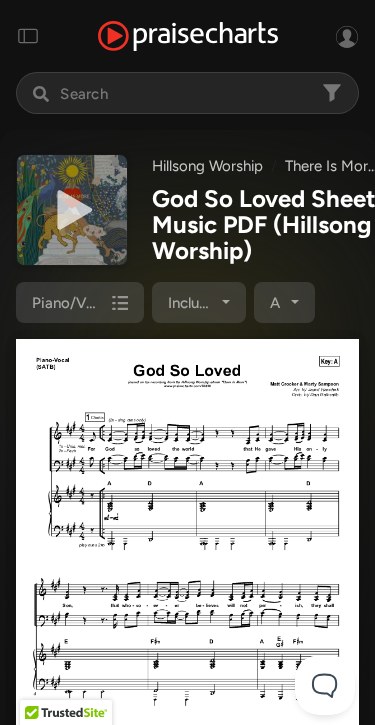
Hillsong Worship (207, 166)
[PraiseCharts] (188, 36)
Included (196, 303)
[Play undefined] (72, 210)
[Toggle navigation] (28, 36)
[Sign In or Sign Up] (347, 36)
